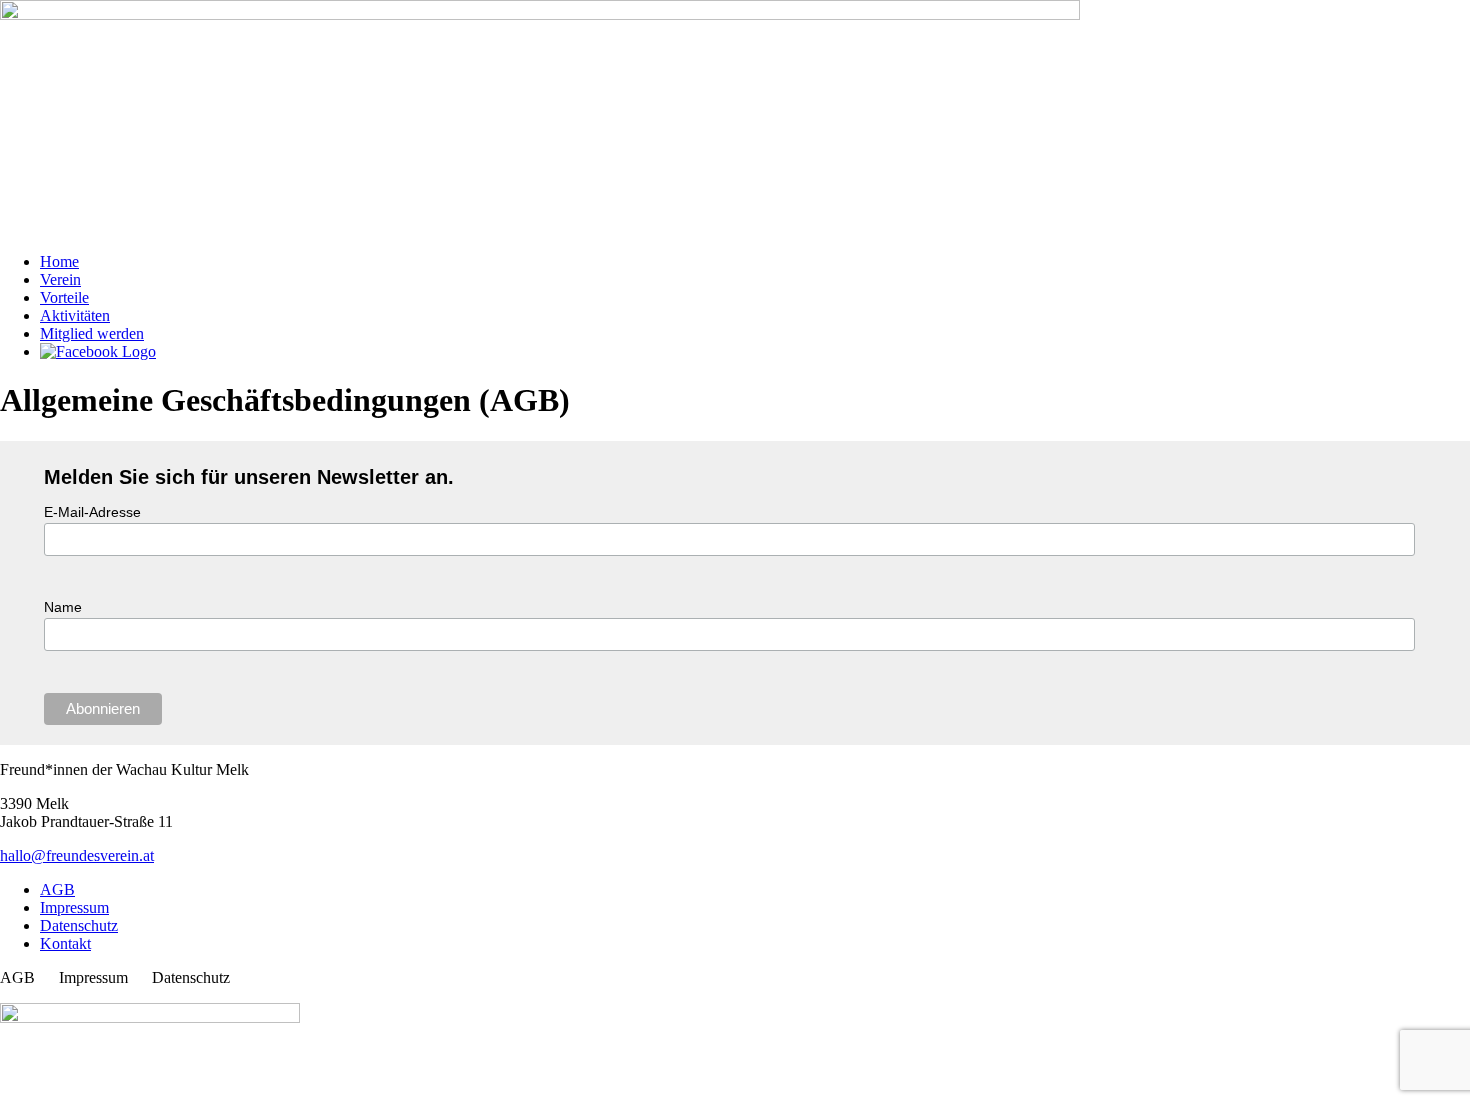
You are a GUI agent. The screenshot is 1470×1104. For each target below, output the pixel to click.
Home (59, 261)
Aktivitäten (75, 315)
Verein (60, 279)
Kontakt (65, 943)
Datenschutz (79, 925)
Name (63, 607)
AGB (57, 889)
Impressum (74, 907)
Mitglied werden (92, 333)
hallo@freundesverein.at (77, 855)
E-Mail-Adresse (92, 512)
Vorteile (64, 297)
